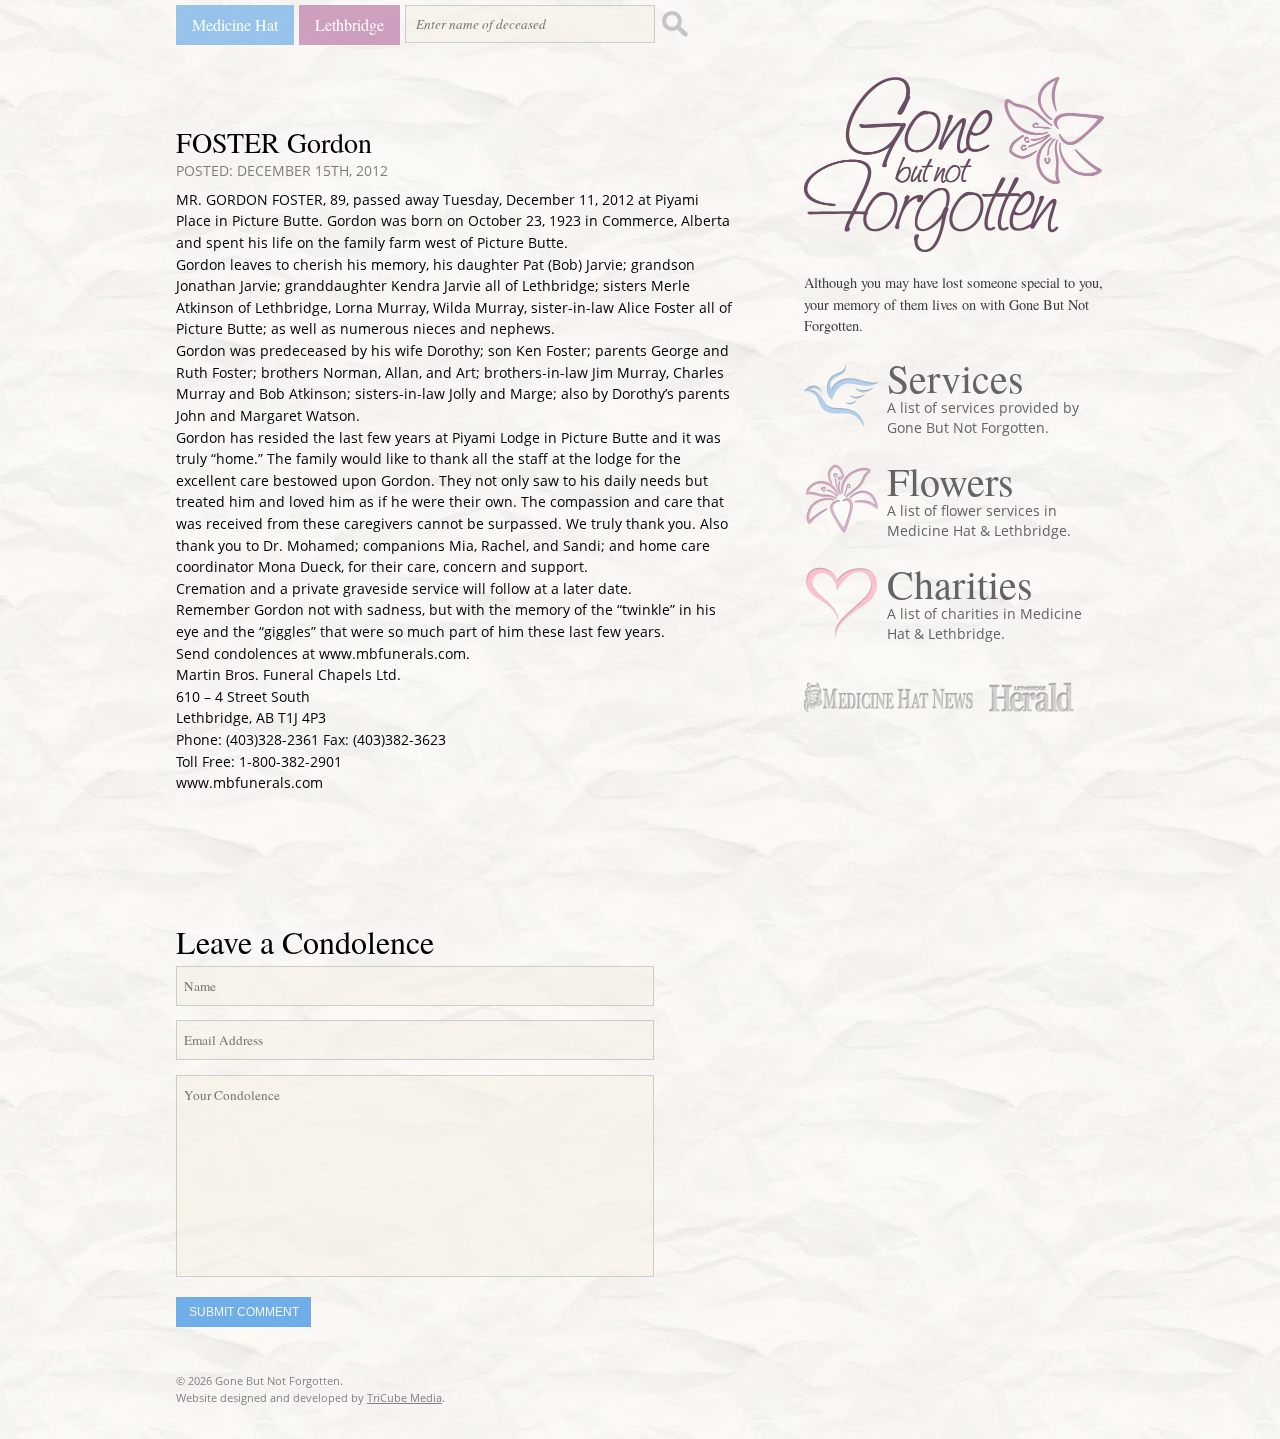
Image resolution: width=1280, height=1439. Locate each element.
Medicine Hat (235, 24)
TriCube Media (404, 1397)
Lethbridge (349, 24)
